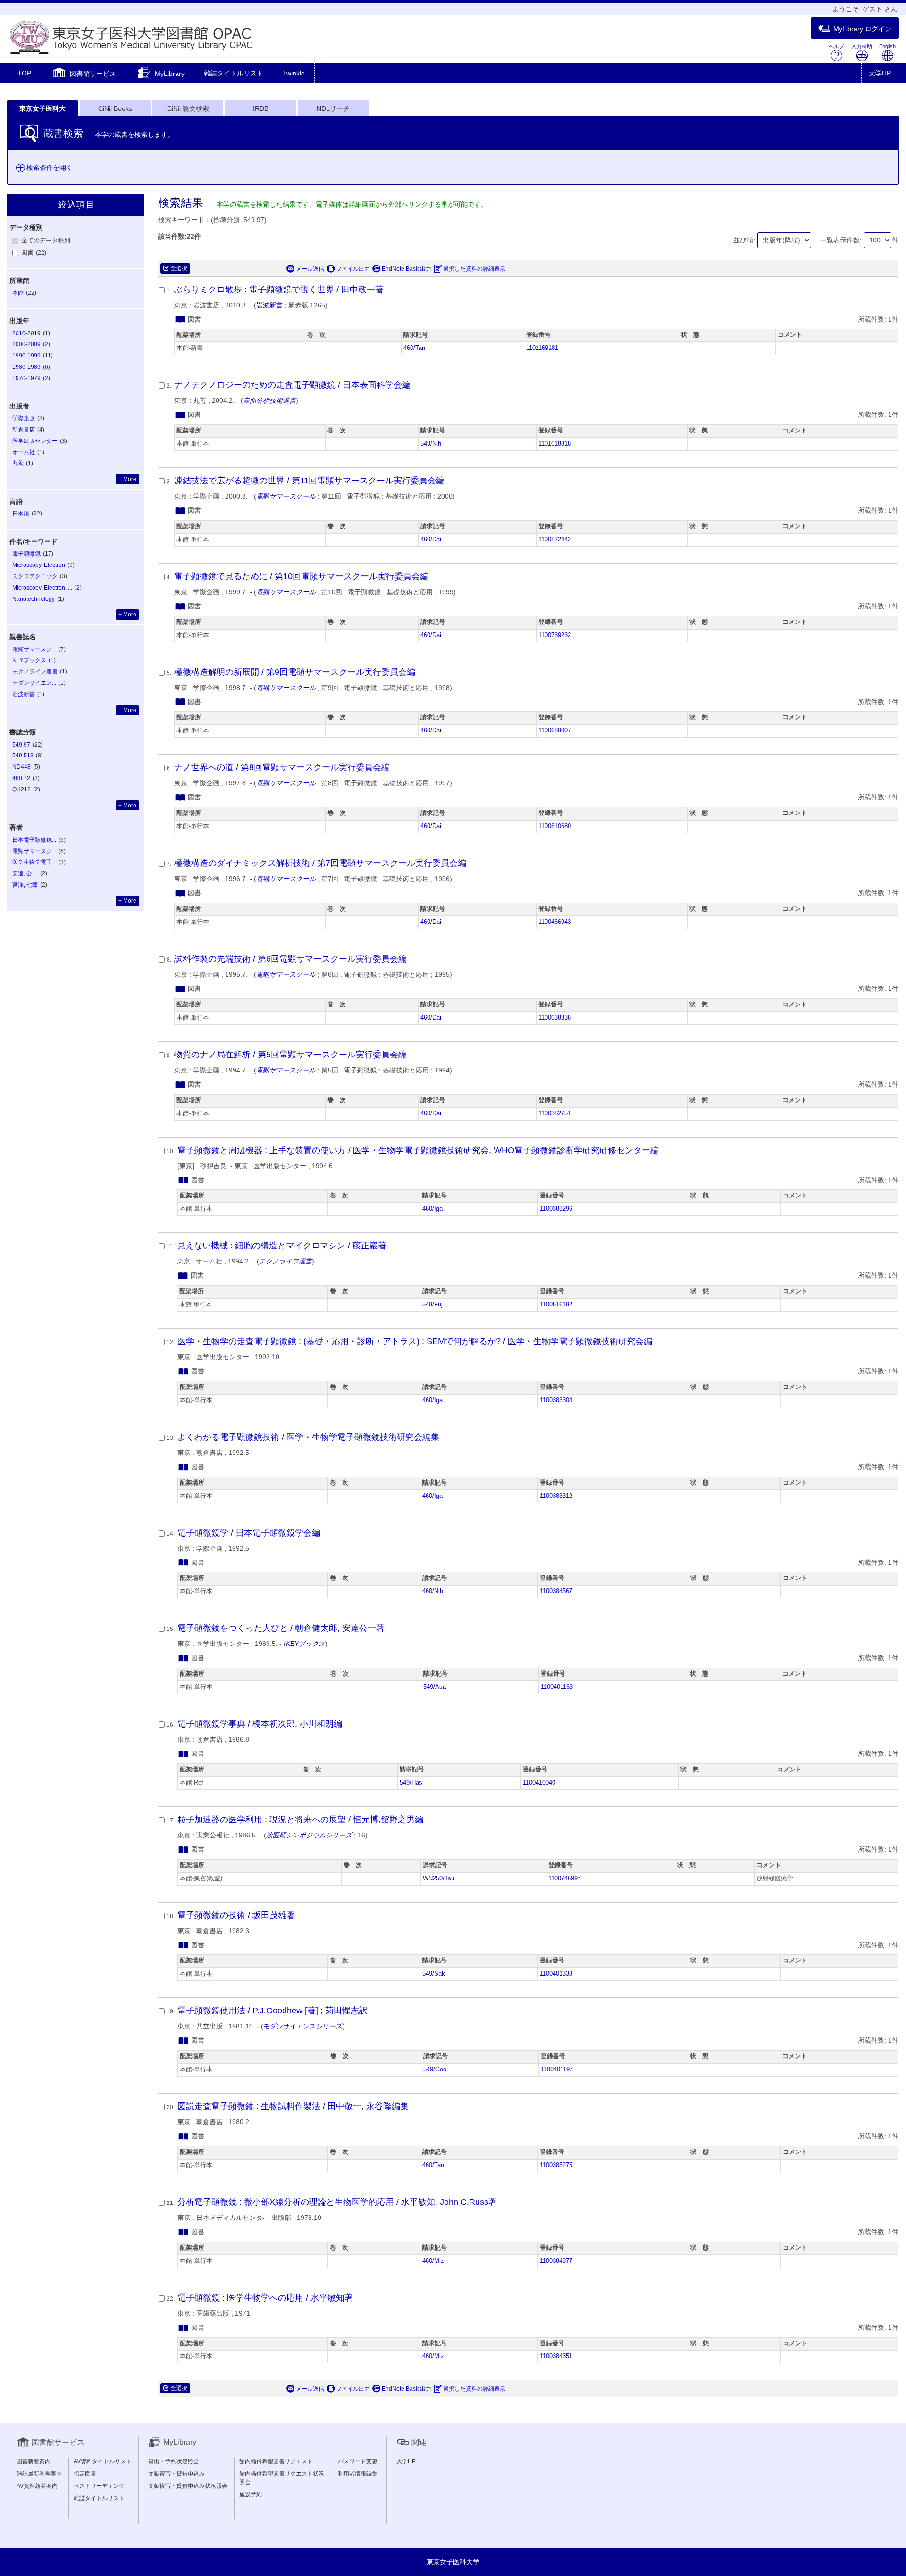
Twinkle (294, 73)
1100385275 (556, 2165)
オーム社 (24, 452)
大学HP (880, 73)
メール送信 (310, 269)
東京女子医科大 (42, 108)
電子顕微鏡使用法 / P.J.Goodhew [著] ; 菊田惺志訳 (273, 2011)
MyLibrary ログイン (862, 29)
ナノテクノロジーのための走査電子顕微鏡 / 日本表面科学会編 (292, 385)
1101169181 (542, 348)
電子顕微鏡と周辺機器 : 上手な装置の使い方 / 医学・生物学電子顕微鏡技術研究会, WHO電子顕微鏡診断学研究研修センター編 (418, 1150)
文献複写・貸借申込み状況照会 (188, 2486)
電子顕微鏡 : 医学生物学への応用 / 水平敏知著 (265, 2298)
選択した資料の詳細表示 (474, 269)
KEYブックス (29, 660)
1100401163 (557, 1687)
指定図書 (85, 2474)
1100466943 (555, 922)
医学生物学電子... (34, 862)
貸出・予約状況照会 (174, 2461)
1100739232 (555, 635)
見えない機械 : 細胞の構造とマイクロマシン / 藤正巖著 (282, 1246)
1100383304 (556, 1400)
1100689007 (555, 731)
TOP (24, 73)
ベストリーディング (99, 2486)
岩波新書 (269, 305)
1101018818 (555, 444)
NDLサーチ (333, 108)
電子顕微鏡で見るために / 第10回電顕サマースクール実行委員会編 (301, 576)
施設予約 (251, 2494)
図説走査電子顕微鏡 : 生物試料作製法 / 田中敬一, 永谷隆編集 (293, 2106)
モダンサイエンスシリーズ (303, 2026)
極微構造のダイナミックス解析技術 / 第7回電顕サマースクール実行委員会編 (320, 863)
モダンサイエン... (34, 683)
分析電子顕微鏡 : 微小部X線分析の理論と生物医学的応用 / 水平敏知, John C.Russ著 (337, 2202)
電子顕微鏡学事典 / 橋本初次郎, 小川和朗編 (260, 1724)
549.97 (21, 745)
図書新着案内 (34, 2461)
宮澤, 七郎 (25, 885)
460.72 (21, 778)
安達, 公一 (25, 873)
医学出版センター (35, 441)
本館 (18, 293)
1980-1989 (26, 367)
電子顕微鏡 (26, 554)
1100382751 (555, 1113)
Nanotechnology (34, 599)
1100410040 (539, 1783)
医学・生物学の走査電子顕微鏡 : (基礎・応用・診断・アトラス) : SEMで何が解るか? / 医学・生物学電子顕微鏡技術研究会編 (415, 1341)
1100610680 (555, 826)
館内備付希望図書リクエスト (276, 2461)
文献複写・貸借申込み (176, 2474)
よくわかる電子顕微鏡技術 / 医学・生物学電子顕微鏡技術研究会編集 (308, 1437)
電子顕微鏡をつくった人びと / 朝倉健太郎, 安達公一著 (281, 1628)
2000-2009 (26, 344)
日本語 (21, 514)
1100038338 (555, 1018)
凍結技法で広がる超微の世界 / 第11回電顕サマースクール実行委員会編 (309, 481)
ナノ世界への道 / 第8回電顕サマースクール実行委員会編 (282, 767)
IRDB (261, 108)
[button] (83, 74)
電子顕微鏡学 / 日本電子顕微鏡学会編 (249, 1533)
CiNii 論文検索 (188, 108)
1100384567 (556, 1591)
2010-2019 (26, 333)
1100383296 (556, 1209)
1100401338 (556, 1974)
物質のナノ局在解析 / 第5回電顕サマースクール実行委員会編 (290, 1055)
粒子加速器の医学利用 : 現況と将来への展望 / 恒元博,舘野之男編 (300, 1820)
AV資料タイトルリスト (103, 2461)
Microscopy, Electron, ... (42, 588)
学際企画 (24, 418)
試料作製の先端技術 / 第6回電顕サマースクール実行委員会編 (290, 959)
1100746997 (565, 1878)
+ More (127, 479)
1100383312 (556, 1496)
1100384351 (556, 2356)
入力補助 (862, 46)
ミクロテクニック (35, 576)
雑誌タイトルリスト (234, 73)
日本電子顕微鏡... (34, 840)
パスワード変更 (358, 2461)
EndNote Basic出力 (407, 269)
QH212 (21, 789)
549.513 (23, 756)
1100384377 (556, 2261)
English (887, 46)
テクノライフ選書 (35, 672)
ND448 (21, 767)
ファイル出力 (353, 269)
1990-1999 (26, 356)
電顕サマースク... (34, 649)
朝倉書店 (24, 430)
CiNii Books (115, 108)
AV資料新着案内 (37, 2486)
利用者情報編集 (358, 2474)
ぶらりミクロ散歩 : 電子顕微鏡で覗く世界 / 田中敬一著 (279, 290)
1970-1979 (26, 378)
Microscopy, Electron (39, 565)
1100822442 (555, 540)
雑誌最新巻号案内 (39, 2474)
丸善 (18, 463)
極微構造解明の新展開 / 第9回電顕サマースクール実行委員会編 (295, 672)
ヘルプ (836, 46)
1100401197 (557, 2069)
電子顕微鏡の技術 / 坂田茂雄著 (236, 1915)
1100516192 (556, 1305)
